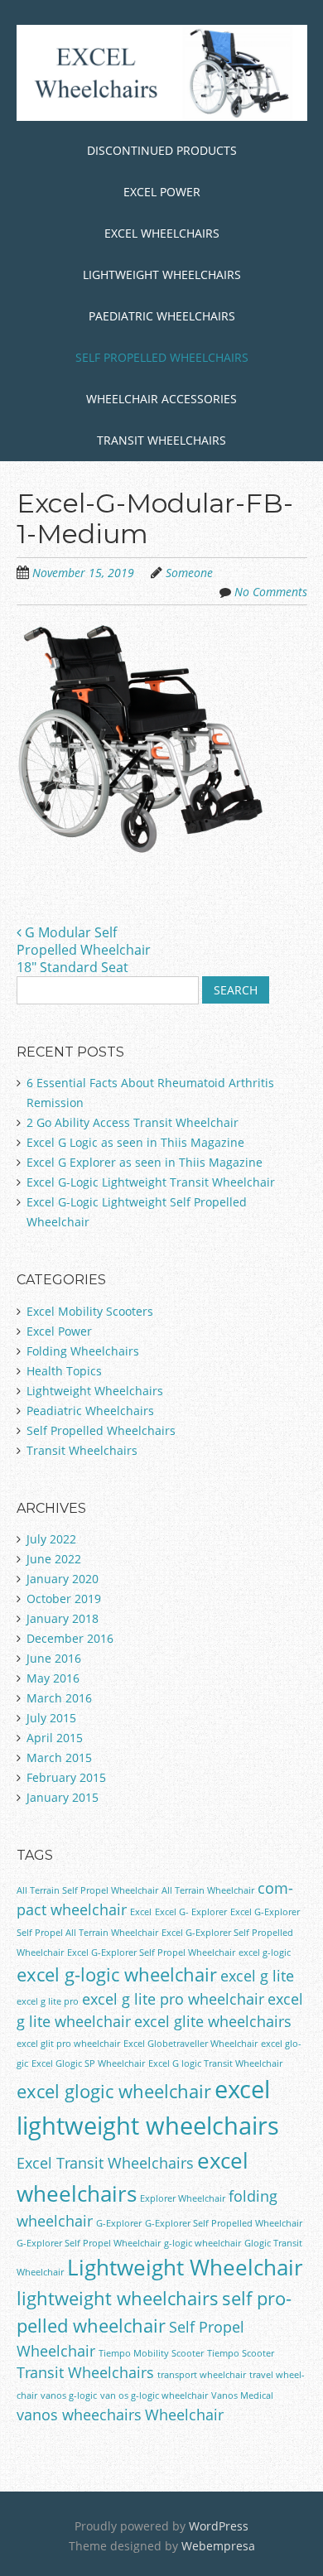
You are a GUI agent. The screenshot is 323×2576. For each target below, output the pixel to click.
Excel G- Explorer (191, 1912)
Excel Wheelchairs (162, 233)
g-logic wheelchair (202, 2243)
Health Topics (64, 1371)
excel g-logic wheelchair (117, 1974)
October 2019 (64, 1599)
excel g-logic (265, 1952)
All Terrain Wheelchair (208, 1890)
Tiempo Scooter (241, 2353)
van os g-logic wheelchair (154, 2395)
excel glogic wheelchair (114, 2091)
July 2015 (51, 1718)
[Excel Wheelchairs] (162, 95)
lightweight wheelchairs (118, 2298)
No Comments (271, 592)
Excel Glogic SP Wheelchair (88, 2063)
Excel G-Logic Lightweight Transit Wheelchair (151, 1182)
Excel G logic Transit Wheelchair (215, 2063)
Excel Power (162, 192)
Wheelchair (184, 2415)
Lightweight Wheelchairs (162, 274)
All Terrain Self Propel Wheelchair (87, 1890)
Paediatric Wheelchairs (162, 316)
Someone (189, 573)
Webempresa (218, 2546)
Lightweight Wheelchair (185, 2267)
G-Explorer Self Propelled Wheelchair (224, 2223)
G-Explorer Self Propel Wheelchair (89, 2243)
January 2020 (63, 1579)
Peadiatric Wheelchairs (90, 1411)
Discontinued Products (162, 150)
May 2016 (53, 1678)
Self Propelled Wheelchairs (162, 357)
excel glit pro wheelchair (68, 2044)
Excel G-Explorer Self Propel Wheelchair (151, 1952)
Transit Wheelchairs (161, 440)
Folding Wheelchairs (83, 1351)
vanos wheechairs (79, 2415)
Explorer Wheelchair (183, 2198)
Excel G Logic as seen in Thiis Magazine (135, 1142)
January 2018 (63, 1618)
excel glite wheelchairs (213, 2021)
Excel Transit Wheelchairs (105, 2163)
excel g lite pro (48, 2001)
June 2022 (54, 1559)
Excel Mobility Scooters (90, 1311)
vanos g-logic (69, 2395)
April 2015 (55, 1738)
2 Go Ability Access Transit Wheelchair (133, 1122)
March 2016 (59, 1698)
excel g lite (257, 1976)
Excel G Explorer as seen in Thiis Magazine (145, 1162)
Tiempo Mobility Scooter (151, 2353)
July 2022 (51, 1539)
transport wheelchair (202, 2375)
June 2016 (54, 1658)
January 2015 (63, 1797)
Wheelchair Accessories (161, 399)
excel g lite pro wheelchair (173, 1999)
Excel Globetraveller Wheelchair (190, 2044)
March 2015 (59, 1757)
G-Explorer (119, 2223)
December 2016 (70, 1638)
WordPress (219, 2526)
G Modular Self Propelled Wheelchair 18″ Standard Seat (84, 950)
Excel (141, 1912)
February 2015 (66, 1777)
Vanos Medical (242, 2395)
